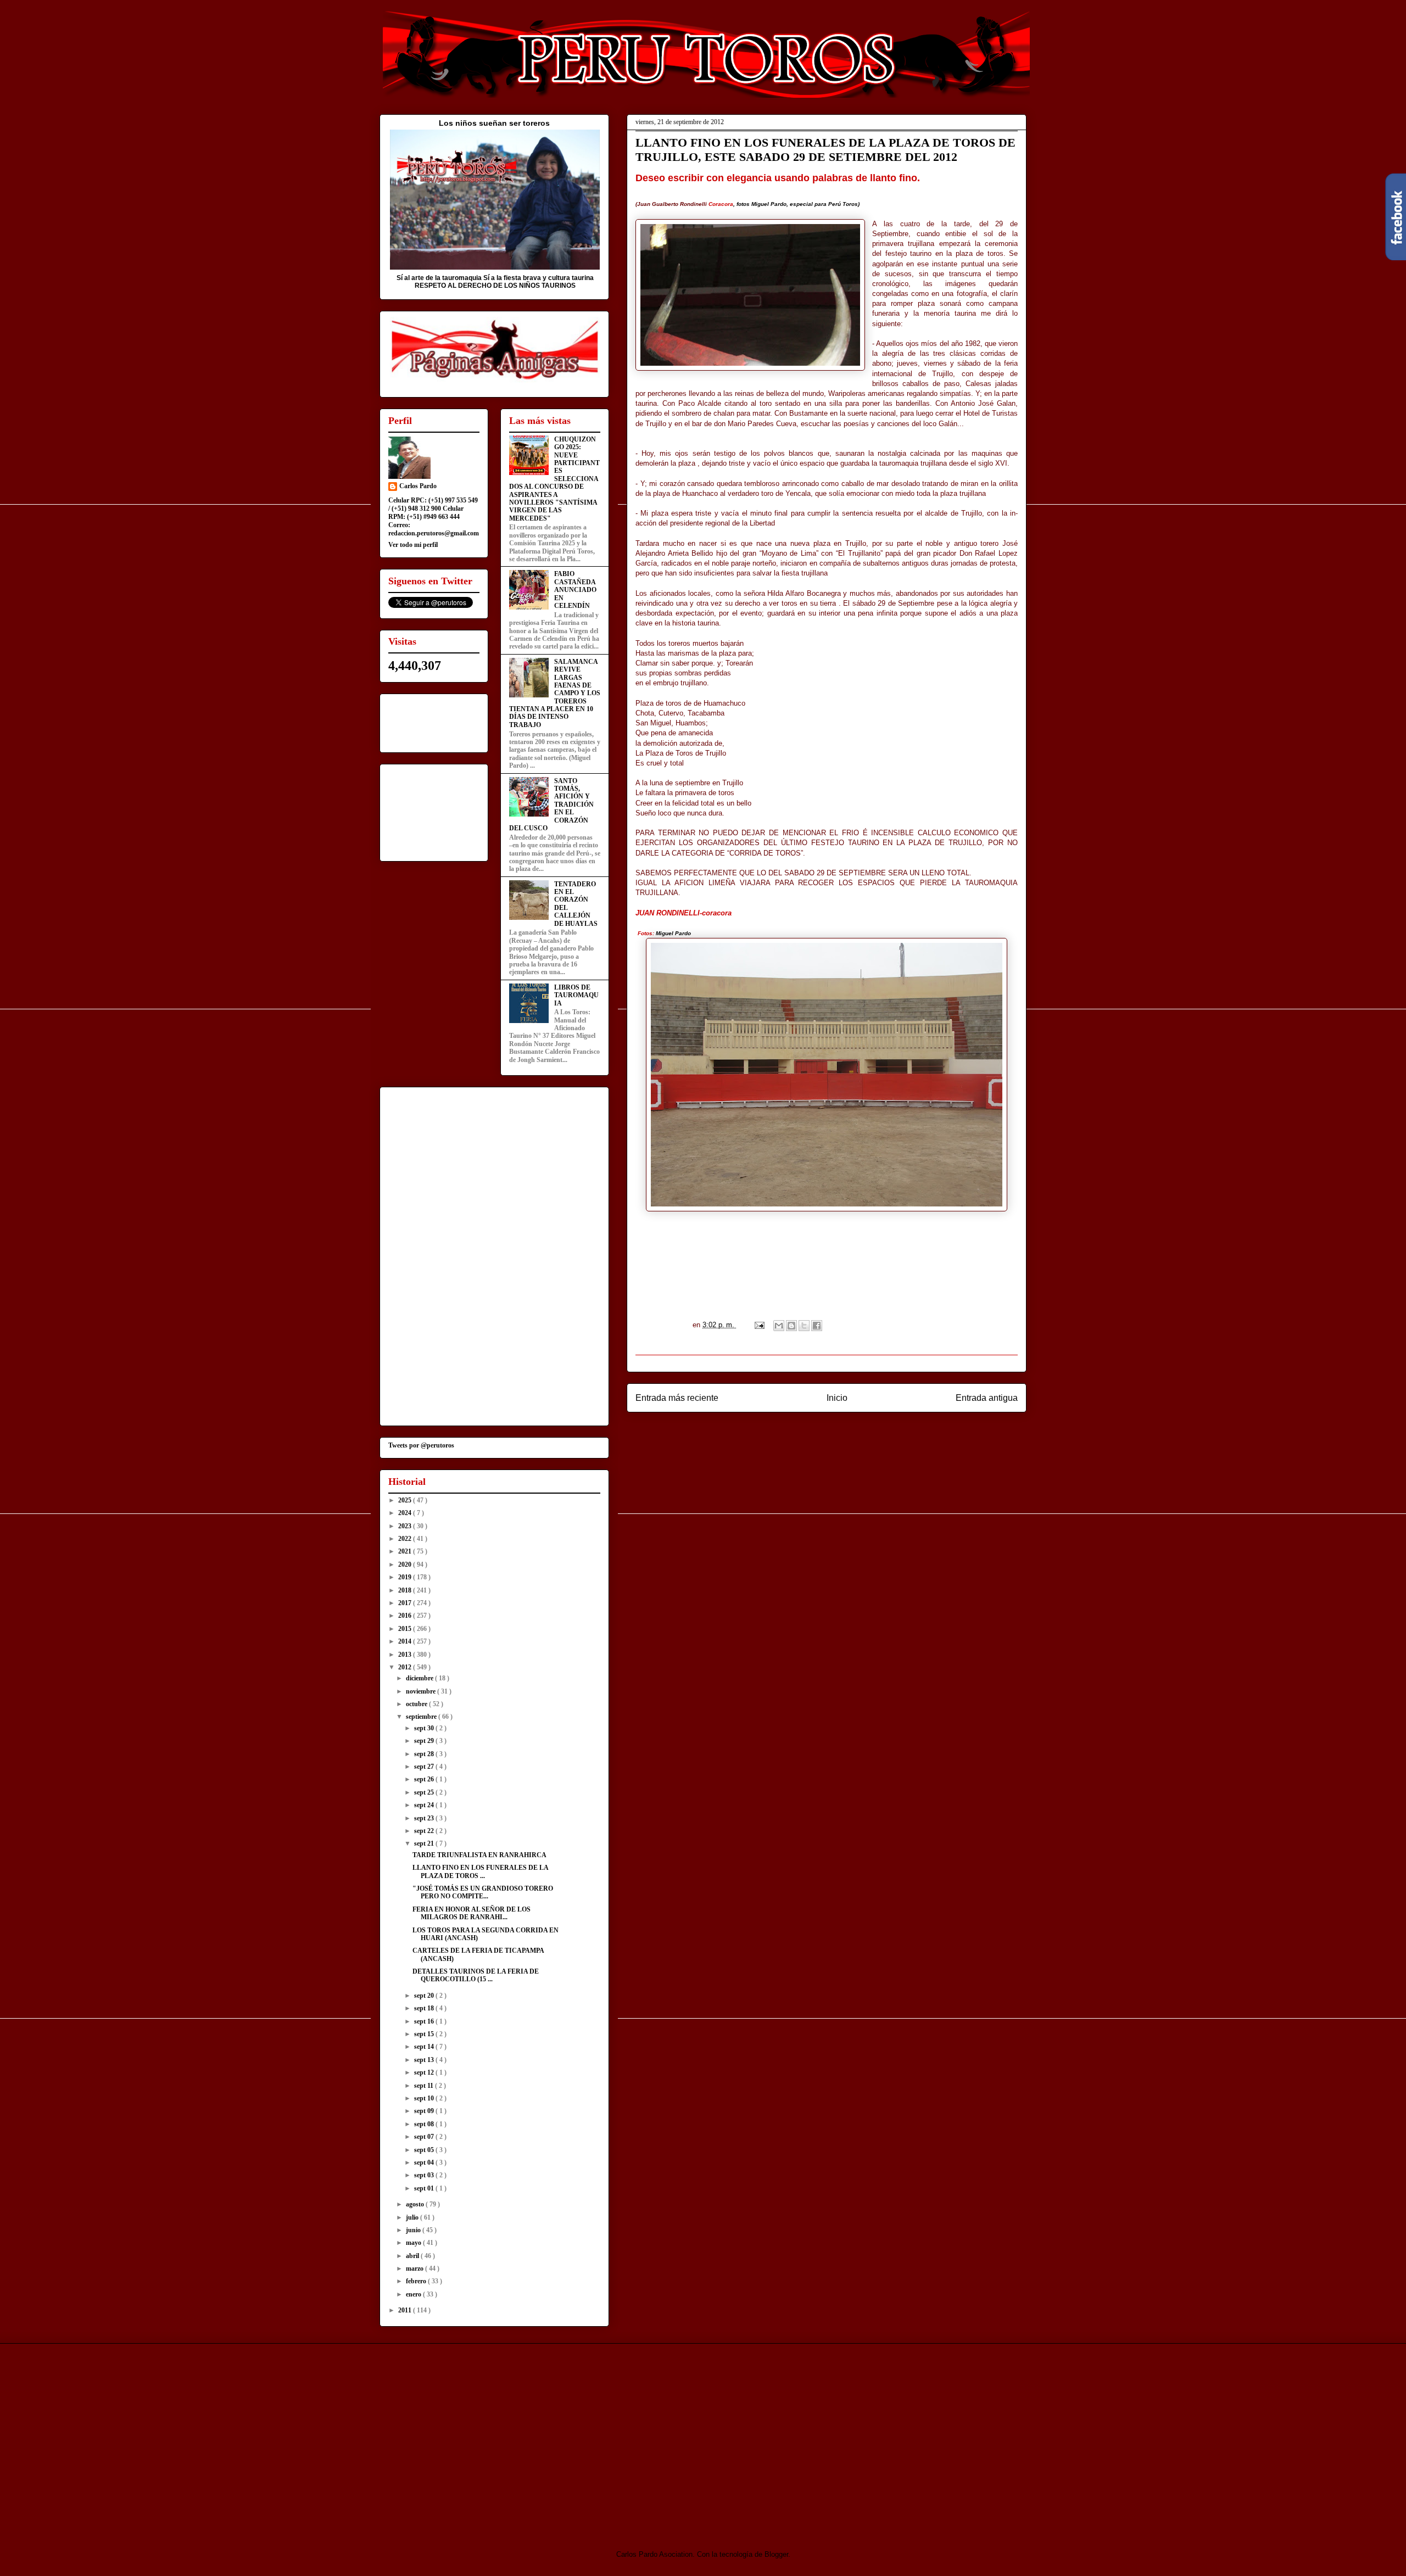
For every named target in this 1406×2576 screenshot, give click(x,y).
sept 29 (425, 1741)
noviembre (422, 1691)
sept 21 (425, 1843)
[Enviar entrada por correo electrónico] (759, 1325)
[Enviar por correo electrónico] (779, 1326)
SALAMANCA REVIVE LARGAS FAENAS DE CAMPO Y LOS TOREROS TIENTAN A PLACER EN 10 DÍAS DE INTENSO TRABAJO (555, 693)
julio (413, 2217)
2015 (406, 1629)
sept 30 (425, 1728)
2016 (406, 1616)
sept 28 (425, 1754)
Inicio (837, 1398)
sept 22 (425, 1831)
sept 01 (425, 2188)
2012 (406, 1667)
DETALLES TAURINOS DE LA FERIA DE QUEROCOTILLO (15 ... (476, 1975)
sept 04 (425, 2163)
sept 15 (425, 2034)
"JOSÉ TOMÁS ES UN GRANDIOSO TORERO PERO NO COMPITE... (483, 1892)
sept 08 (425, 2124)
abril (413, 2256)
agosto (416, 2204)
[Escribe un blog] (791, 1326)
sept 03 (425, 2175)
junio (414, 2230)
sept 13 (425, 2060)
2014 (406, 1641)
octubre (417, 1704)
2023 (406, 1526)
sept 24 (425, 1805)
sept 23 (425, 1818)
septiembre (422, 1717)
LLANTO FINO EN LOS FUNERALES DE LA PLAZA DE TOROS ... (480, 1871)
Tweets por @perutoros (421, 1445)
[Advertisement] (471, 2437)
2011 (406, 2310)
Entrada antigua (987, 1398)
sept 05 (425, 2150)
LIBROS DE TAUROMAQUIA (576, 995)
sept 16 (425, 2021)
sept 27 (425, 1767)
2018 (406, 1590)
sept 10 (425, 2098)
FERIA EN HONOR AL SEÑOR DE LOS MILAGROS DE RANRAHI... (472, 1913)
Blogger (776, 2554)
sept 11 (425, 2086)
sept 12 (425, 2072)
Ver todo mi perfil (413, 545)
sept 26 (425, 1779)
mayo (414, 2243)
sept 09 (425, 2111)
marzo (415, 2268)
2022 (406, 1539)
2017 (406, 1603)
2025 (406, 1500)
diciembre (420, 1678)
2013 (406, 1655)
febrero (417, 2281)
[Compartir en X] (804, 1326)
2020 (406, 1564)
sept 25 (425, 1792)
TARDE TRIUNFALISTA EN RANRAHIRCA (479, 1855)
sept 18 (425, 2008)
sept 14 (425, 2047)
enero (414, 2294)
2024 (406, 1513)
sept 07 (425, 2137)
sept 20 (425, 1996)
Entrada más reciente (677, 1398)
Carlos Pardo (418, 486)
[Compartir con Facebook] (817, 1326)
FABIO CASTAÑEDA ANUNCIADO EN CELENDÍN (575, 590)
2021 (406, 1551)
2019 (406, 1577)
